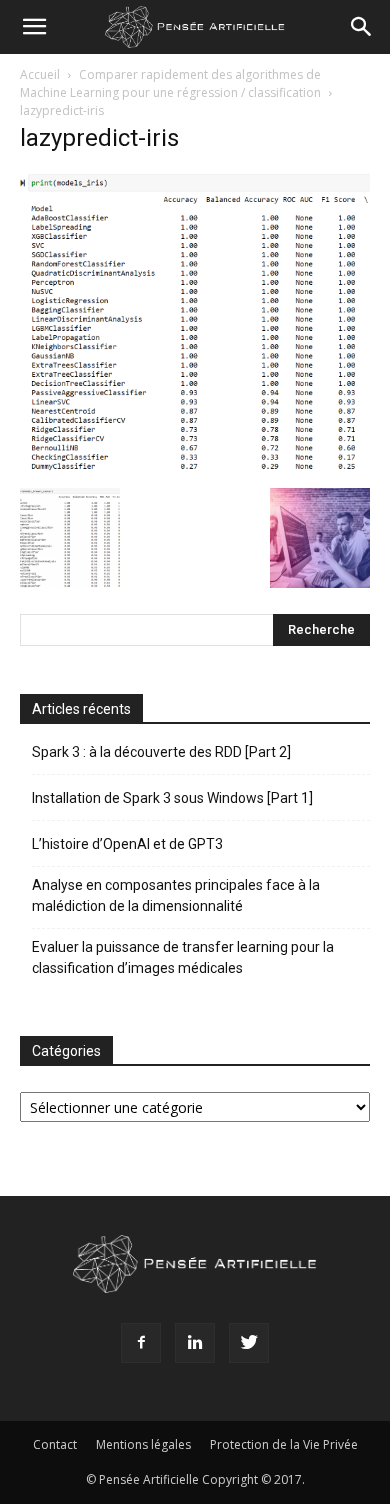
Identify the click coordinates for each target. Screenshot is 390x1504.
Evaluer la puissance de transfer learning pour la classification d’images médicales (183, 957)
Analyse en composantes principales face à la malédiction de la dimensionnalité (176, 895)
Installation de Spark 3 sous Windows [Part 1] (172, 798)
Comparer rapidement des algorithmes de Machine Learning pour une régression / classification (170, 83)
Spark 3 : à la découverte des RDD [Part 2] (161, 752)
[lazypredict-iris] (195, 467)
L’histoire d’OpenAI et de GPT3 (127, 844)
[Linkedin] (195, 1343)
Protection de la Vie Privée (284, 1444)
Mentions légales (143, 1444)
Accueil (40, 74)
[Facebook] (141, 1343)
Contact (55, 1444)
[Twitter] (249, 1343)
